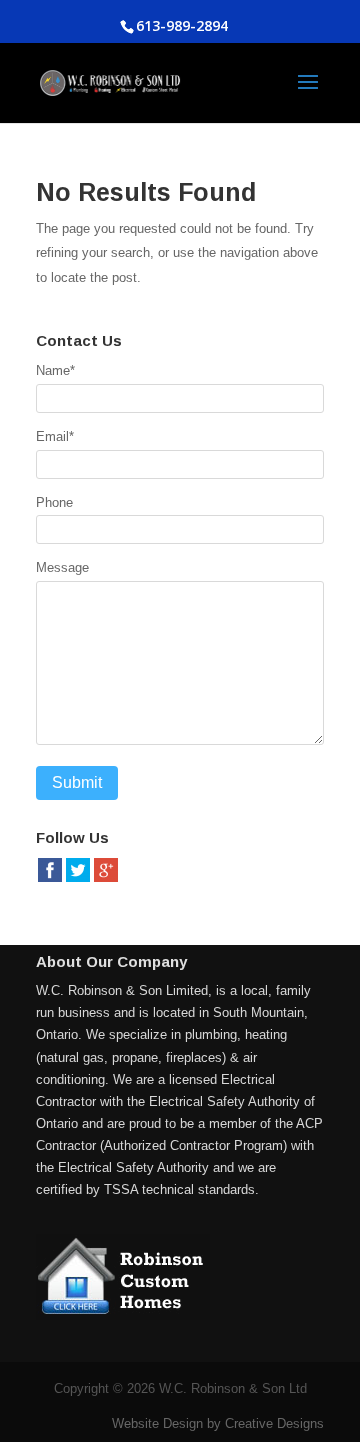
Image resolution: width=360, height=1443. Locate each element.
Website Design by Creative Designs (218, 1423)
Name (55, 370)
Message (62, 567)
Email (55, 436)
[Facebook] (50, 879)
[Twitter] (78, 879)
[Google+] (106, 879)
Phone (54, 502)
